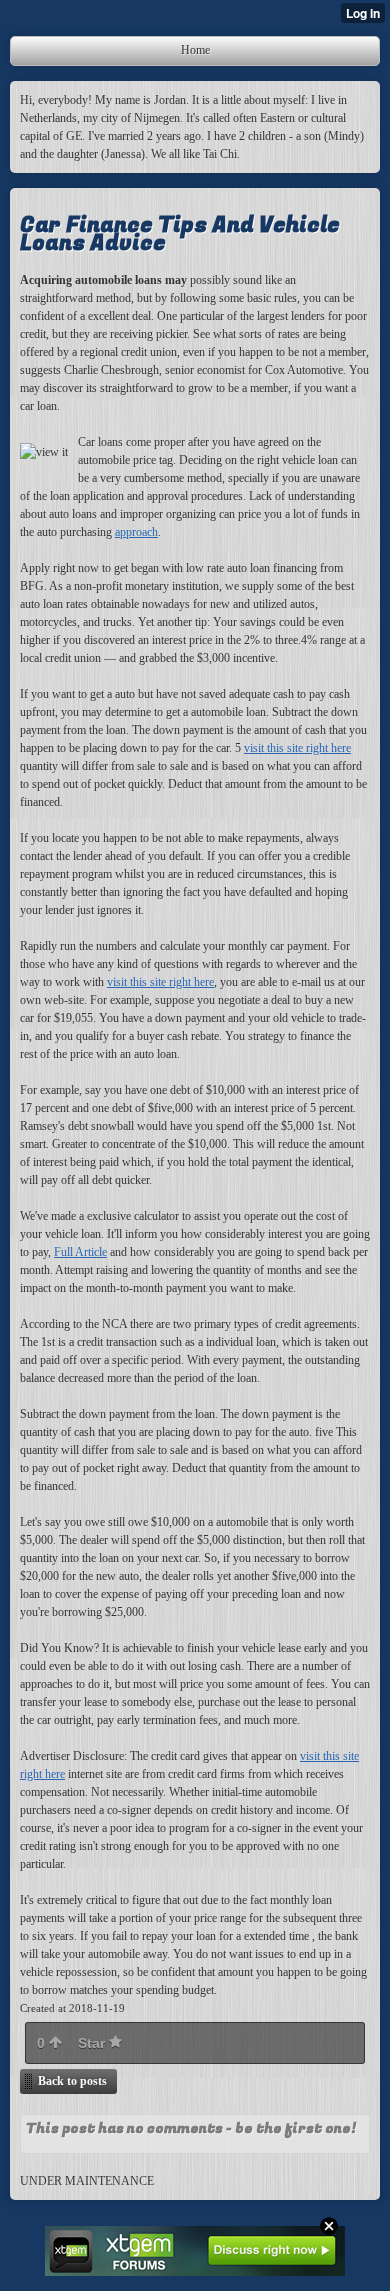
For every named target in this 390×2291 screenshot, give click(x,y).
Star (93, 2043)
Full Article (80, 1252)
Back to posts (72, 2081)
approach (136, 532)
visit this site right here (297, 748)
